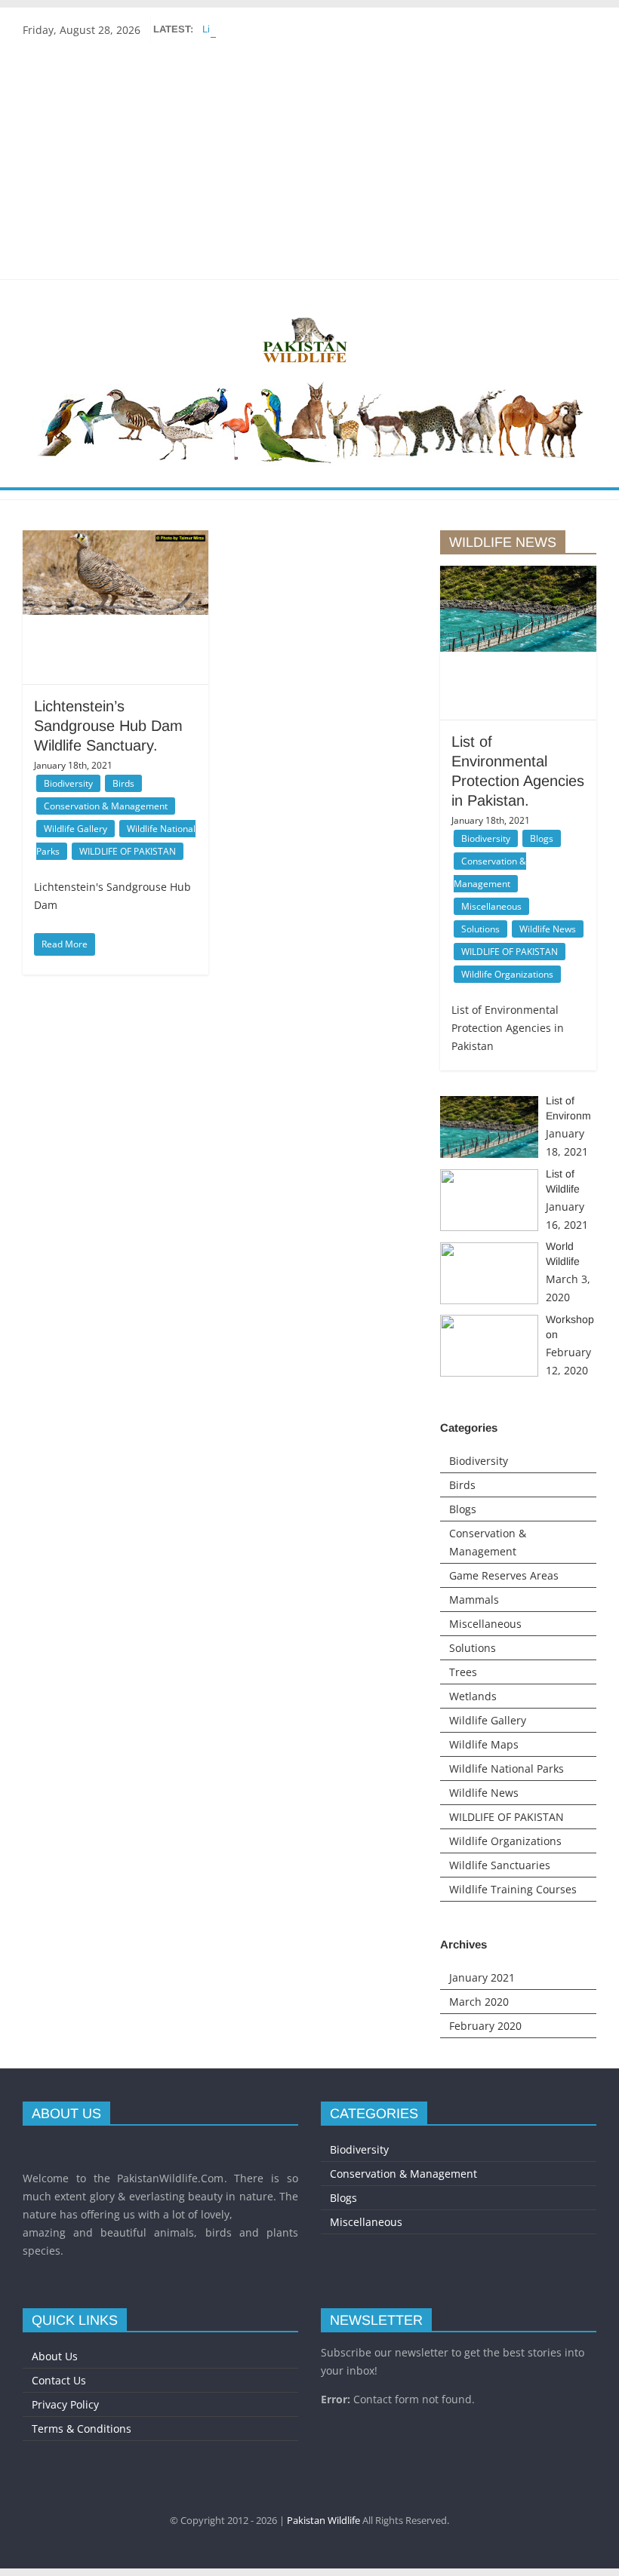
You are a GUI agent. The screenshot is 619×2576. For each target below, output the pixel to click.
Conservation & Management (106, 806)
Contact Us (59, 2380)
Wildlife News (548, 929)
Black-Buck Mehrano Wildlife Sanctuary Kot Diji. (308, 29)
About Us (55, 2356)
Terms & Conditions (82, 2429)
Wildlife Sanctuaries (500, 1865)
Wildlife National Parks (507, 1769)
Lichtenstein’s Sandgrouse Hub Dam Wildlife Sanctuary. (108, 726)
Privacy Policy (65, 2404)
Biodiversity (68, 783)
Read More (65, 944)
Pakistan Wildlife (323, 2520)
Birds (123, 783)
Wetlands (473, 1696)
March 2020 (479, 2002)
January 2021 (482, 1977)
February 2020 (485, 2026)
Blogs (542, 838)
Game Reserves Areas (504, 1575)
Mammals (474, 1600)
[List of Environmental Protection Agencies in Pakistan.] (518, 609)
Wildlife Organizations (507, 974)
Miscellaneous (491, 906)
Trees (463, 1672)
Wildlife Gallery (75, 829)
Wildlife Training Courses (513, 1889)
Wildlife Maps (484, 1744)
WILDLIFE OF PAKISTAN (128, 851)
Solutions (480, 929)
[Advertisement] (309, 158)
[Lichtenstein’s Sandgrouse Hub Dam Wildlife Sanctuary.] (115, 573)
